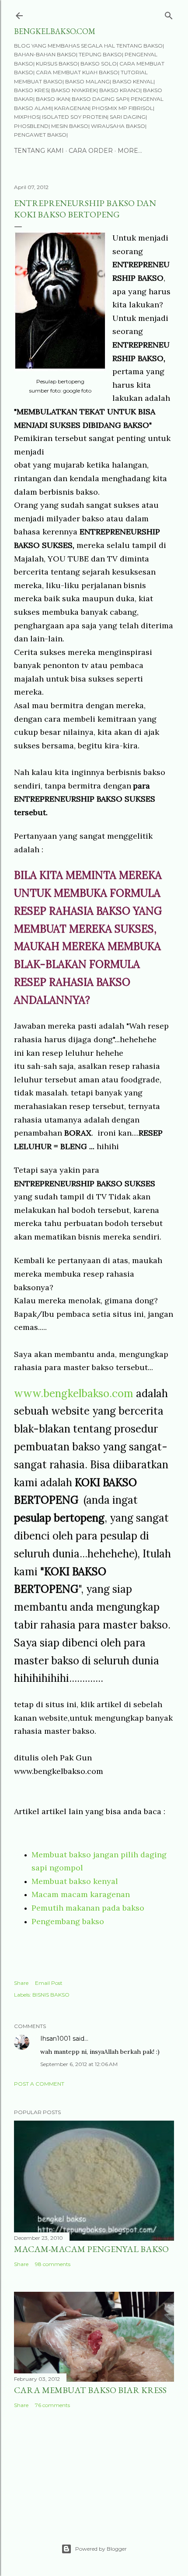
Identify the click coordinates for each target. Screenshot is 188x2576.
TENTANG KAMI (39, 151)
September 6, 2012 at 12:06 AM (79, 2064)
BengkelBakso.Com (55, 31)
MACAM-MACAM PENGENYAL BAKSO (91, 2249)
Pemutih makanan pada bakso (88, 1908)
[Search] (169, 14)
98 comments (53, 2264)
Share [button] (21, 1983)
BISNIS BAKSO (51, 1995)
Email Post (49, 1983)
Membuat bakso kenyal (75, 1881)
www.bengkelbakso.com (74, 1393)
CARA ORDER (91, 151)
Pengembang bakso (68, 1921)
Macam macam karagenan (81, 1894)
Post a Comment (39, 2084)
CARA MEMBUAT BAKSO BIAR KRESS (90, 2390)
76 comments (52, 2405)
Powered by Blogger (101, 2549)
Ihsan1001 (56, 2039)
